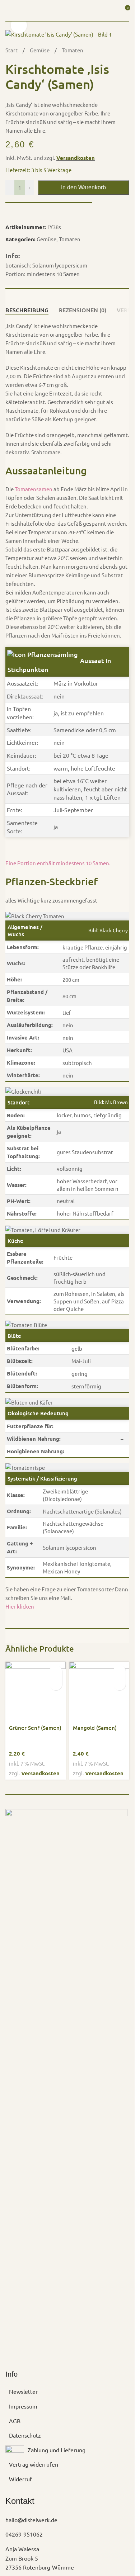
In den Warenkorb (83, 187)
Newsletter (23, 2391)
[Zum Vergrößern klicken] (19, 25)
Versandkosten (76, 158)
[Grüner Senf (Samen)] (36, 1692)
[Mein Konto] (111, 10)
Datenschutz (25, 2435)
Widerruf (20, 2479)
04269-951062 (24, 2534)
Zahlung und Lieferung (57, 2450)
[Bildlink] (66, 2077)
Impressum (23, 2406)
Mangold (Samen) (95, 1728)
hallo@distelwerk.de (31, 2520)
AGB (15, 2421)
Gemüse (40, 50)
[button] (56, 1671)
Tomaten (73, 50)
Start (12, 50)
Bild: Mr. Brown (111, 1102)
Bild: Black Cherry (108, 930)
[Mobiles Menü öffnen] (8, 10)
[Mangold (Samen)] (99, 1692)
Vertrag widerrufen (34, 2464)
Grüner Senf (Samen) (35, 1728)
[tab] (27, 310)
